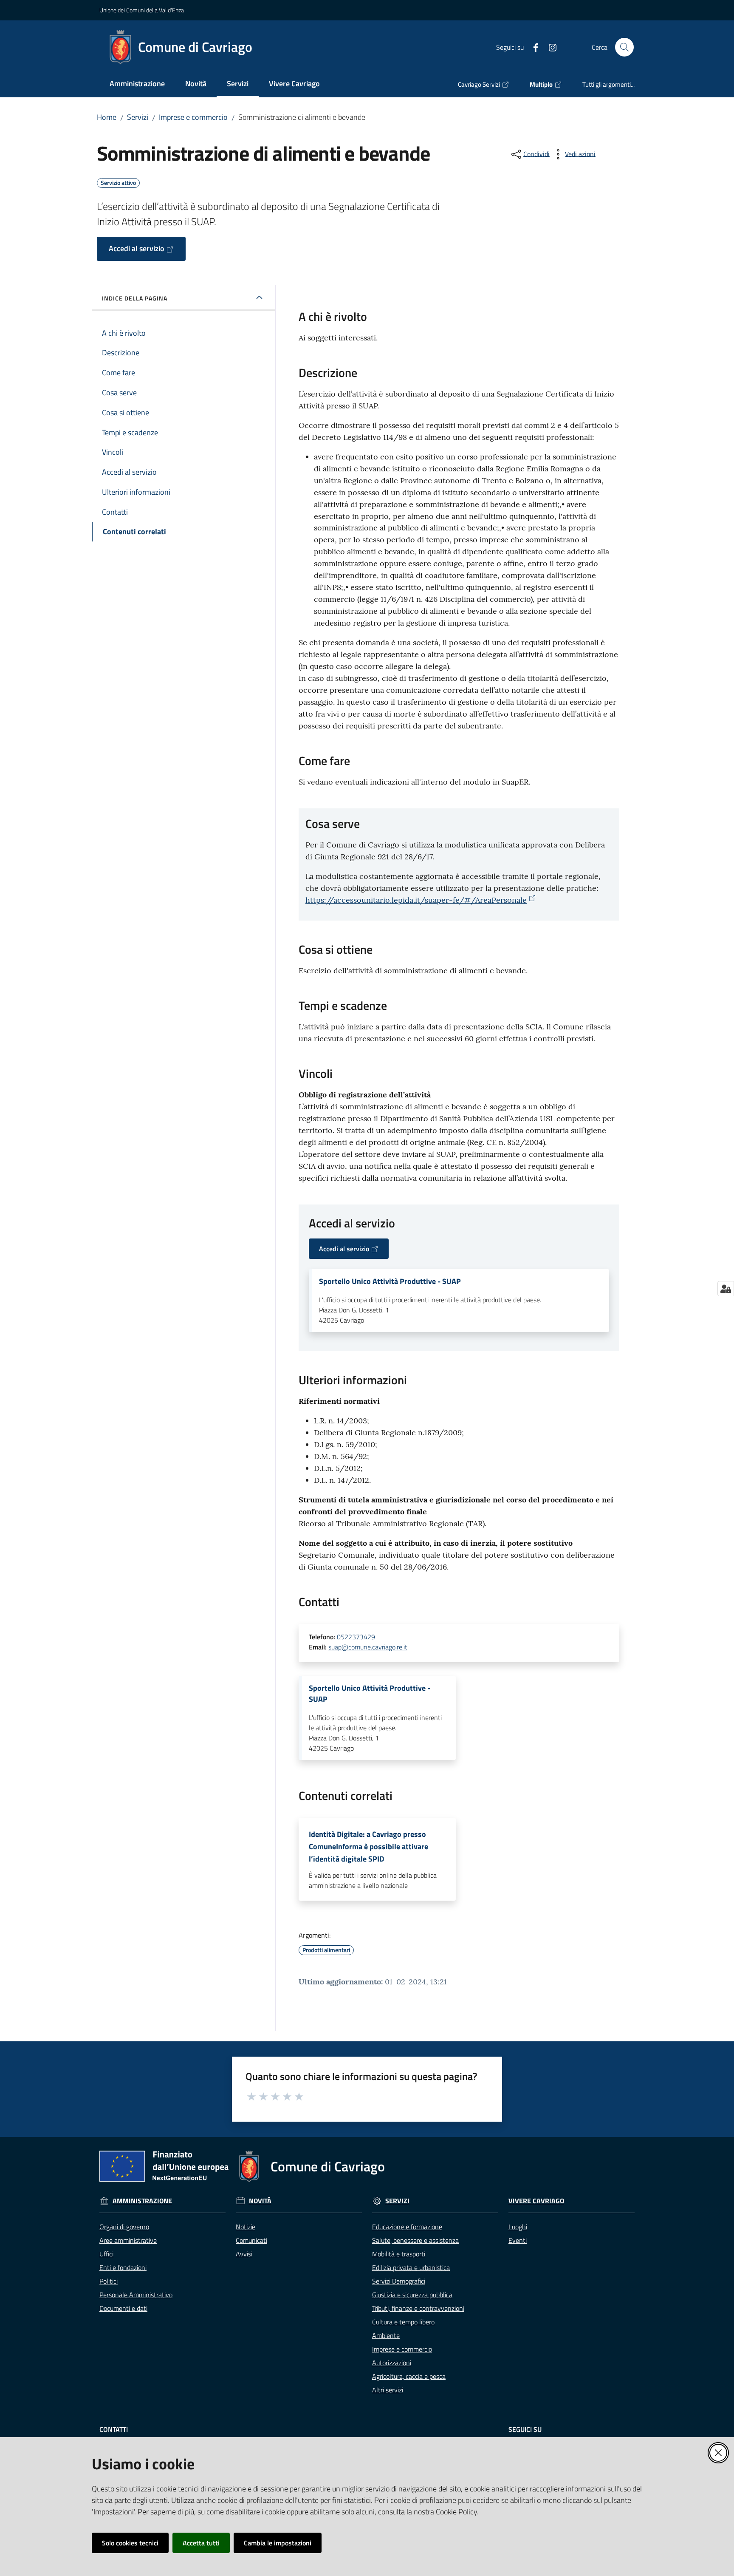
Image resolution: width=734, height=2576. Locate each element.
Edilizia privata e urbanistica (411, 2267)
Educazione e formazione (407, 2227)
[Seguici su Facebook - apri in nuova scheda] (532, 47)
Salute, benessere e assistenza (415, 2240)
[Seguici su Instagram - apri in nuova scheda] (549, 47)
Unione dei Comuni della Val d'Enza (142, 10)
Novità (260, 2201)
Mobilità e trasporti (399, 2254)
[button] (624, 47)
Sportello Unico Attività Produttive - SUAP (390, 1281)
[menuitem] (137, 84)
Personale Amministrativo (136, 2295)
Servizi (138, 117)
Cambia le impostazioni (278, 2543)
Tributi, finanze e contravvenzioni (418, 2308)
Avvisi (244, 2254)
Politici (109, 2281)
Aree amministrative (128, 2240)
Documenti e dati (123, 2308)
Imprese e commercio (193, 117)
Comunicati (251, 2240)
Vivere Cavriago (536, 2201)
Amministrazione (142, 2201)
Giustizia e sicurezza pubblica (412, 2295)
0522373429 (356, 1637)
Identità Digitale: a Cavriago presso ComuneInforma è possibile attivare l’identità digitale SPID (368, 1847)
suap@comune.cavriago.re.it (368, 1647)
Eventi (518, 2240)
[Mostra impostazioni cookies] (726, 1289)
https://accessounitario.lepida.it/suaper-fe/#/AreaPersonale (416, 900)
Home (107, 117)
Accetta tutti (201, 2543)
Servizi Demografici (399, 2281)
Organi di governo (124, 2227)
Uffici (106, 2254)
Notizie (246, 2227)
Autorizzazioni (392, 2363)
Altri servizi (388, 2390)
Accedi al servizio (137, 248)
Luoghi (518, 2227)
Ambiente (386, 2335)
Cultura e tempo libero (403, 2322)
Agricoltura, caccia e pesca (409, 2376)
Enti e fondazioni (123, 2267)
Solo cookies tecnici (130, 2543)
